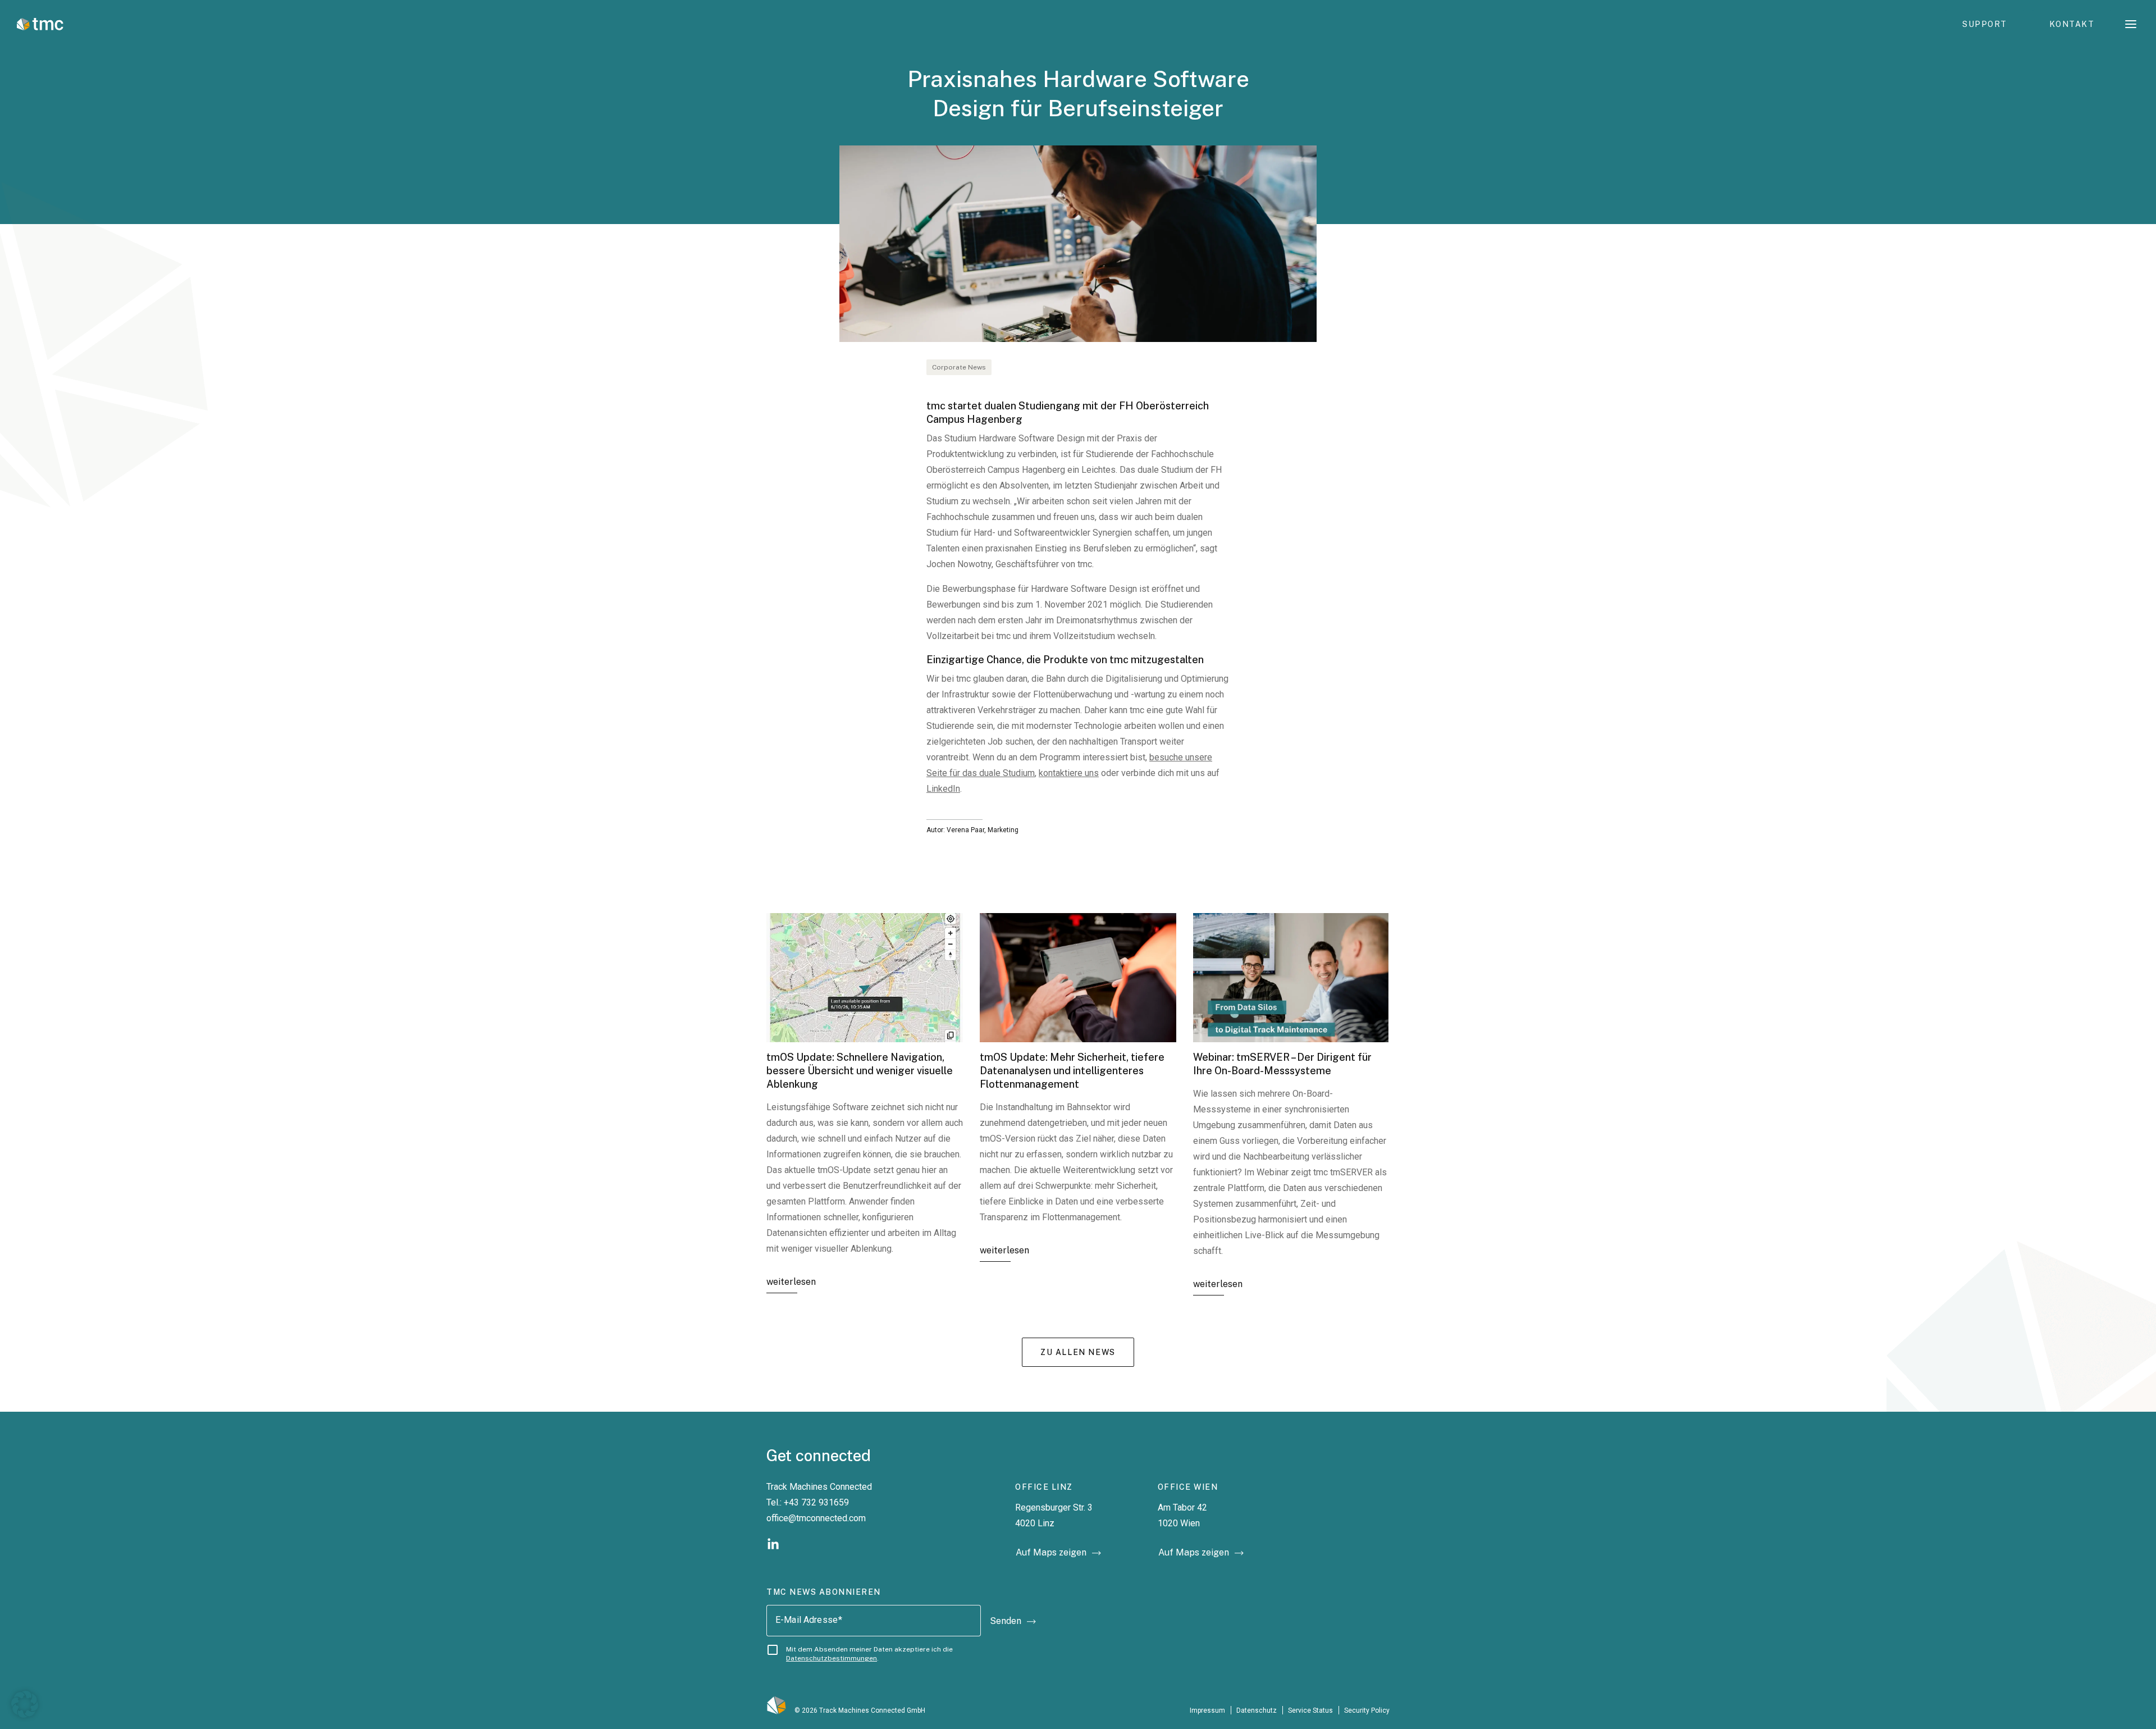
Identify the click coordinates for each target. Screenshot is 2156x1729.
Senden (1006, 1621)
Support (1985, 24)
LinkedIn (943, 789)
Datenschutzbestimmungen (832, 1658)
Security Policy (1367, 1710)
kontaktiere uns (1069, 773)
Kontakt (2072, 24)
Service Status (1310, 1710)
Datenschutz (1257, 1710)
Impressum (1207, 1710)
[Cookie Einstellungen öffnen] (25, 1703)
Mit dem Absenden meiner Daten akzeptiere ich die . (869, 1654)
